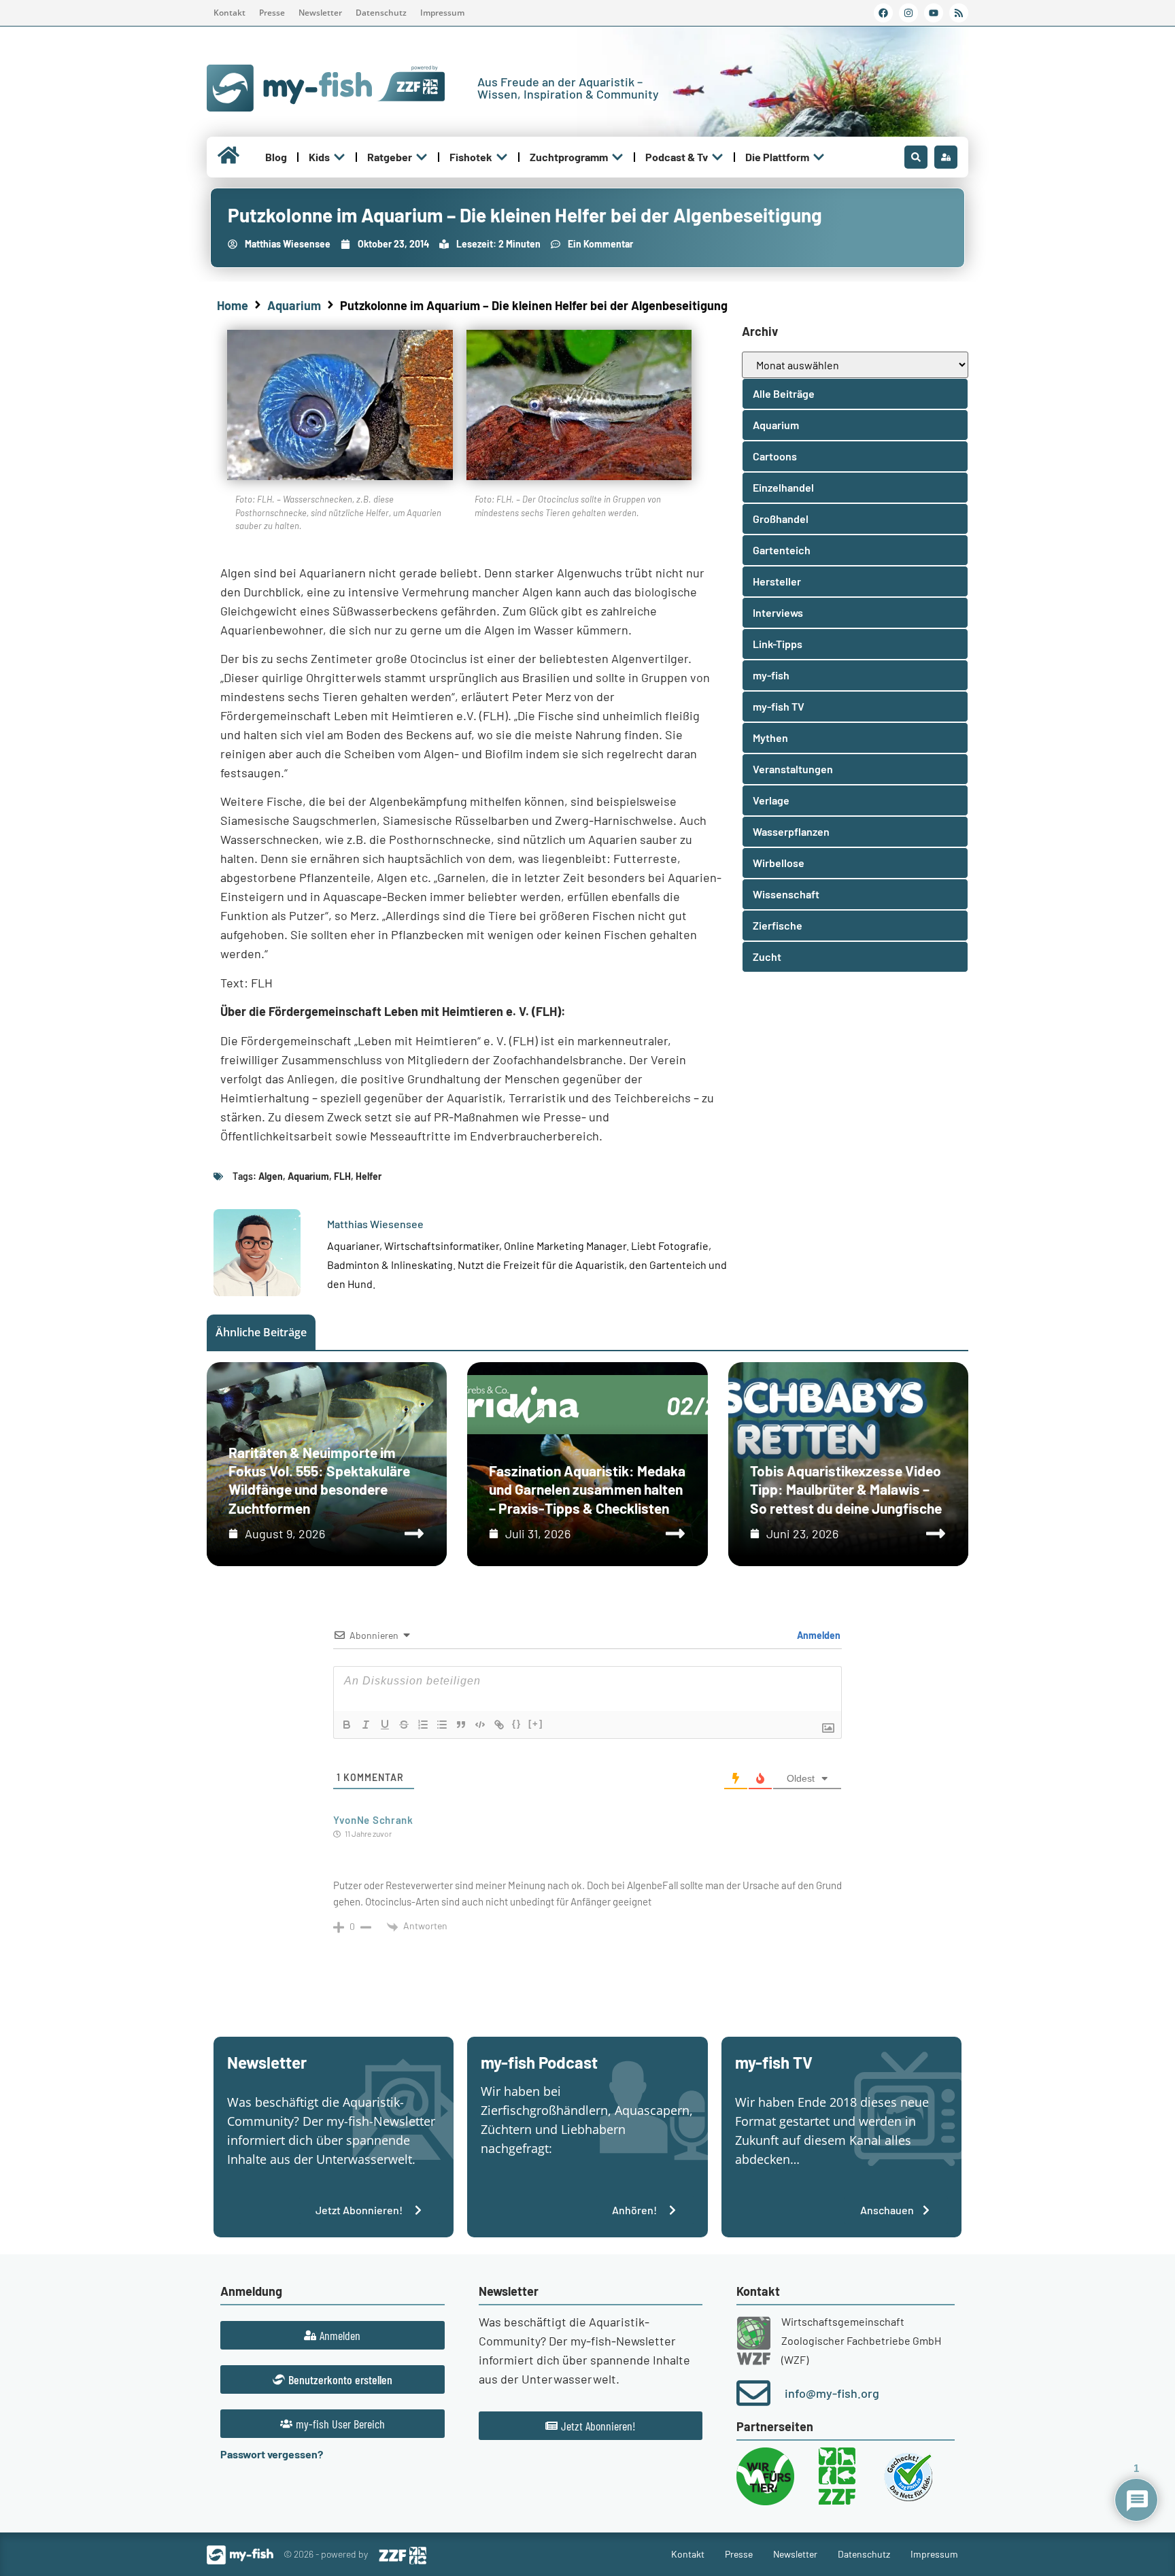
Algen (271, 1176)
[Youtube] (934, 13)
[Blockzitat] (461, 1725)
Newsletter (320, 13)
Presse (272, 13)
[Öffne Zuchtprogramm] (617, 157)
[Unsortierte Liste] (442, 1725)
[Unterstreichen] (385, 1725)
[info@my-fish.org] (753, 2393)
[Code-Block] (480, 1725)
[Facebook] (883, 13)
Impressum (442, 13)
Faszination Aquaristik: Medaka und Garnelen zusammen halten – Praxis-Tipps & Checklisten (587, 1489)
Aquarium (294, 305)
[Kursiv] (366, 1725)
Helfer (369, 1176)
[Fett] (347, 1725)
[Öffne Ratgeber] (422, 157)
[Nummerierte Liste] (423, 1725)
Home (233, 305)
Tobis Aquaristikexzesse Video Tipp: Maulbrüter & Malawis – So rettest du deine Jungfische (846, 1489)
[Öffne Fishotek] (502, 157)
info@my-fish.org (832, 2393)
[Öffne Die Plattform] (819, 157)
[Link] (499, 1725)
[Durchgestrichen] (404, 1725)
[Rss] (959, 13)
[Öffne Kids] (339, 157)
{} (517, 1724)
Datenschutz (381, 13)
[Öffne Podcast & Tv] (717, 157)
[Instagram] (908, 13)
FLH (342, 1176)
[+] (536, 1724)
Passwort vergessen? (272, 2454)
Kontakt (229, 13)
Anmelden (818, 1635)
